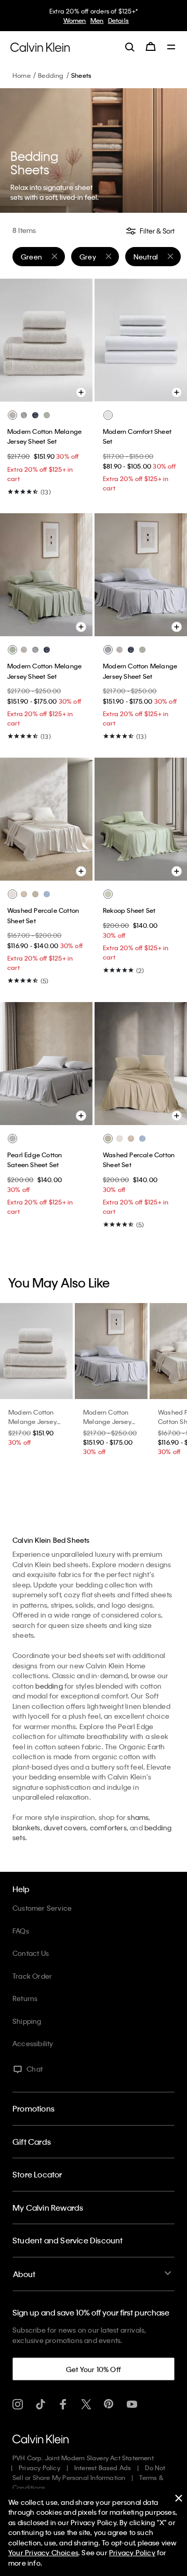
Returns (25, 1998)
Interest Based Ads (103, 2468)
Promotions (34, 2108)
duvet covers (65, 1827)
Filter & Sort (156, 231)
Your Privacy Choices (43, 2552)
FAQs (21, 1931)
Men (97, 20)
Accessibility (33, 2043)
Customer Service (42, 1908)
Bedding (51, 75)
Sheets (81, 75)
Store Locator (37, 2174)
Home (22, 75)
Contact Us (31, 1953)
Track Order (32, 1976)
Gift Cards (32, 2142)
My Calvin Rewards (48, 2208)
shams (138, 1817)
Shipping (27, 2021)
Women (75, 20)
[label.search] (130, 47)
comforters (108, 1827)
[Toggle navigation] (171, 48)
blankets (26, 1827)
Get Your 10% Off (94, 2369)
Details (118, 20)
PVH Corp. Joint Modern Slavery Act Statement (83, 2458)
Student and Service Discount (68, 2240)
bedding (49, 1686)
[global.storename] (40, 46)
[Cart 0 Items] (151, 47)
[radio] (12, 415)
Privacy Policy (39, 2468)
